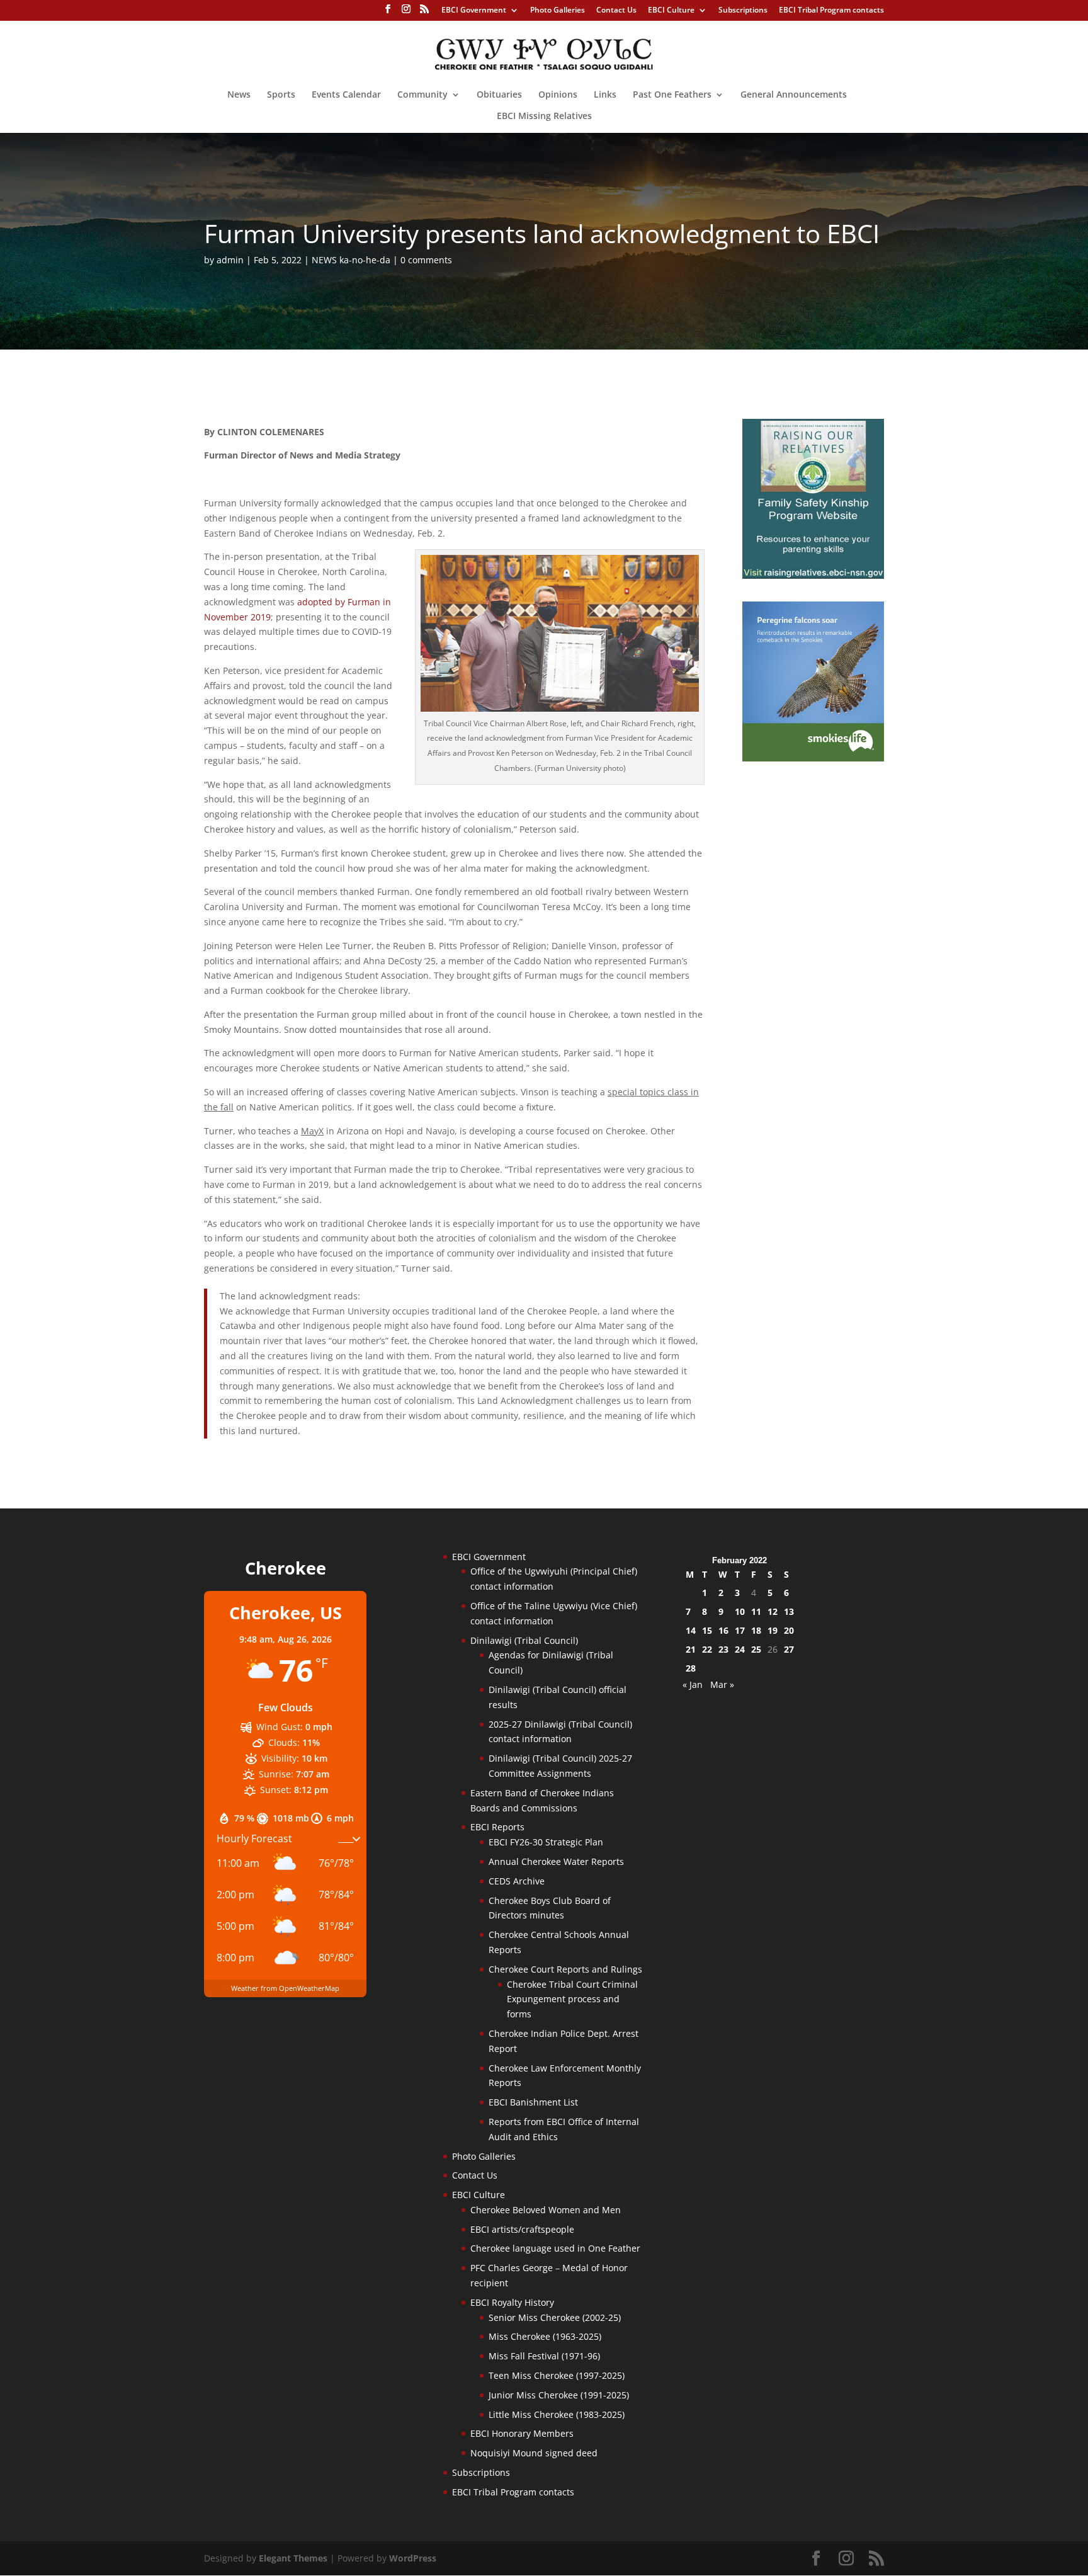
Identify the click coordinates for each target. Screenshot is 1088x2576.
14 (691, 1630)
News (239, 95)
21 (691, 1649)
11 (756, 1611)
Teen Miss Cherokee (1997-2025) (557, 2375)
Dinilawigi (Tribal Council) (524, 1640)
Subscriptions (743, 11)
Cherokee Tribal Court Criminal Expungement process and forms (572, 1999)
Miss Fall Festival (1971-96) (544, 2356)
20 (789, 1630)
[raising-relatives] (813, 575)
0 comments (426, 260)
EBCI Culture (671, 11)
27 (789, 1649)
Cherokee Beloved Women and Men (546, 2210)
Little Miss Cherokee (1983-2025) (557, 2414)
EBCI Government (474, 11)
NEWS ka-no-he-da (351, 260)
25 (756, 1649)
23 (723, 1649)
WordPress (413, 2558)
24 (740, 1649)
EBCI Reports (497, 1827)
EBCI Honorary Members (522, 2433)
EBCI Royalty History (512, 2302)
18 (756, 1630)
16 (723, 1630)
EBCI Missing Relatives (544, 117)
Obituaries (499, 95)
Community (422, 95)
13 (789, 1611)
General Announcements (794, 95)
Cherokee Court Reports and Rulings (565, 1969)
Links (605, 95)
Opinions (558, 95)
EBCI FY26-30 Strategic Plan (546, 1842)
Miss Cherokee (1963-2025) (545, 2336)
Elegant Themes (293, 2558)
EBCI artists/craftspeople (522, 2229)
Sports (281, 95)
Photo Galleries (558, 11)
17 (740, 1630)
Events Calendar (346, 95)
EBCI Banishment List (533, 2102)
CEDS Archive (517, 1881)
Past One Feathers (672, 95)
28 (691, 1668)
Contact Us (616, 11)
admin (230, 260)
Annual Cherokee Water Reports (556, 1861)
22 (707, 1649)
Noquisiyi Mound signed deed (534, 2453)
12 (773, 1611)
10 (740, 1611)
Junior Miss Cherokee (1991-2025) (559, 2395)
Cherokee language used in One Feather (555, 2248)
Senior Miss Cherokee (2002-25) (555, 2317)
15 (707, 1630)
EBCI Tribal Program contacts (831, 11)
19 (773, 1630)
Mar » (722, 1684)
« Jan (693, 1684)
